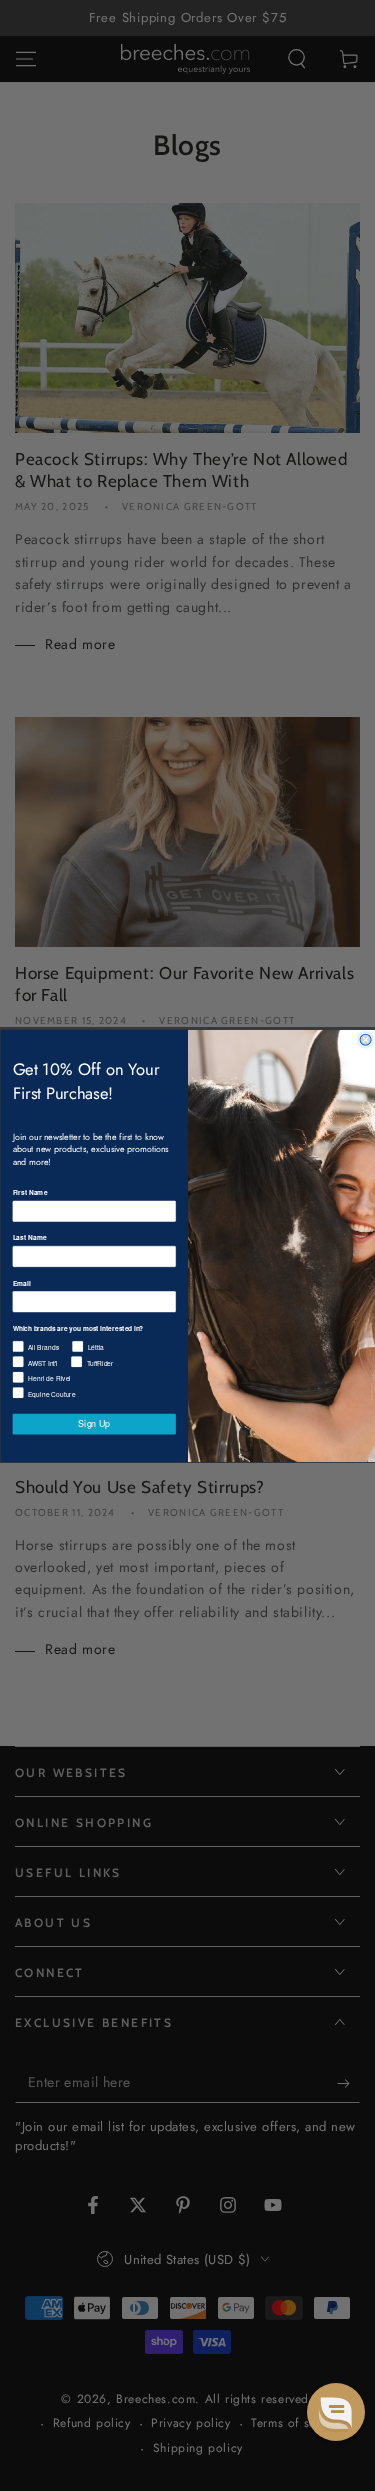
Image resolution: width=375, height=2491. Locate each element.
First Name (29, 1192)
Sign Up (94, 1423)
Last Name (29, 1237)
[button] (336, 2412)
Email (21, 1282)
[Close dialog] (365, 1039)
